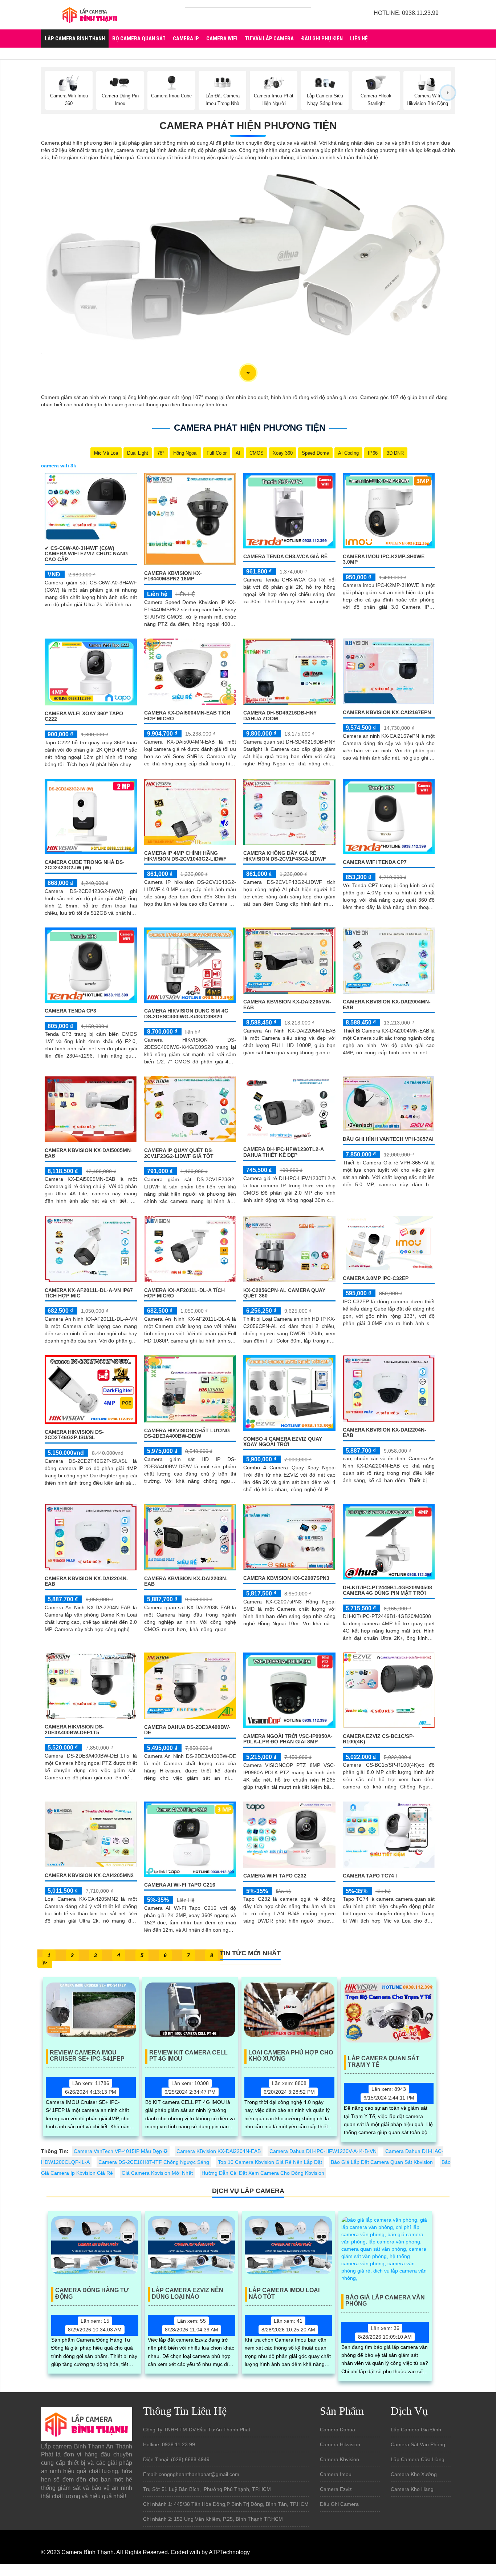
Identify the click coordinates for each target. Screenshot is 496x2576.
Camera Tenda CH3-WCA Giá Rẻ (285, 556)
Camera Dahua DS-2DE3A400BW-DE (187, 1730)
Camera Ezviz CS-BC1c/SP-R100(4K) (379, 1739)
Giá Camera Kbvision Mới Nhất (157, 2173)
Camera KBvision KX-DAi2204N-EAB (385, 1432)
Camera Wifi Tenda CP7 (375, 862)
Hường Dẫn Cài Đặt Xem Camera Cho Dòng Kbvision (263, 2173)
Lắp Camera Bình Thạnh (75, 39)
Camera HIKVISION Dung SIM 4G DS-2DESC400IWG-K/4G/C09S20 (186, 1013)
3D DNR (395, 453)
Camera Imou (336, 2474)
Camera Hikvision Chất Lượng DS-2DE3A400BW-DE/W (187, 1433)
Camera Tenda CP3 (70, 1011)
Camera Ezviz (336, 2489)
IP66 (373, 453)
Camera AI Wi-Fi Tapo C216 (180, 1885)
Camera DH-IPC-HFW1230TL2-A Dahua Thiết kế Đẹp (283, 1152)
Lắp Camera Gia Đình (416, 2430)
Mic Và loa (106, 453)
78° (161, 453)
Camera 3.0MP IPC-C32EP (376, 1278)
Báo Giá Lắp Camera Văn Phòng (385, 2301)
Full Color (217, 453)
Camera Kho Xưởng (414, 2474)
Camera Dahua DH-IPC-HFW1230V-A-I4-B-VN (323, 2151)
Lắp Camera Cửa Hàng (418, 2459)
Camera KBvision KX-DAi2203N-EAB (186, 1581)
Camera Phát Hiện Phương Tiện (248, 126)
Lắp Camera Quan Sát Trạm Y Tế (384, 2062)
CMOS (257, 453)
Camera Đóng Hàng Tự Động (92, 2293)
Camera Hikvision (340, 2444)
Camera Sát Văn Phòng (418, 2444)
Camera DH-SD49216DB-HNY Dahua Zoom (280, 715)
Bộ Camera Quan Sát (139, 39)
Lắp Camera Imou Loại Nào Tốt (284, 2293)
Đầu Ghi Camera (339, 2504)
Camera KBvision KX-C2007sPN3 (286, 1578)
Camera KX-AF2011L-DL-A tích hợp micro (184, 1293)
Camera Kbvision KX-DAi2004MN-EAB (387, 1004)
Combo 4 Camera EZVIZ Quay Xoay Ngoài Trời (283, 1442)
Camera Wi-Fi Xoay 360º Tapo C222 (84, 716)
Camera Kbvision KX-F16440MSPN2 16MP (173, 576)
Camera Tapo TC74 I (370, 1876)
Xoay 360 (283, 453)
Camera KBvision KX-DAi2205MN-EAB (287, 1004)
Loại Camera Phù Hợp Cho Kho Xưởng (291, 2056)
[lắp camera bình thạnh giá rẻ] (90, 14)
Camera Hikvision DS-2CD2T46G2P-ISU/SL (74, 1435)
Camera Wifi (222, 39)
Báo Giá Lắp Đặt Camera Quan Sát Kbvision (382, 2162)
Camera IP (186, 39)
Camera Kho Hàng (412, 2489)
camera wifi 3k (59, 466)
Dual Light (138, 453)
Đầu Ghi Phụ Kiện (322, 39)
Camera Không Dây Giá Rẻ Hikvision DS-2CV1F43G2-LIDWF (285, 856)
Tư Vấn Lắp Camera (269, 39)
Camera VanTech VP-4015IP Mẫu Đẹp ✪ (121, 2151)
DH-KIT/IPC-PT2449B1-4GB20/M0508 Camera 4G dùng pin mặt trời (387, 1590)
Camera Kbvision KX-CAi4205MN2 (89, 1875)
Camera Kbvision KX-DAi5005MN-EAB (89, 1153)
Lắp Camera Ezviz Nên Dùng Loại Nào (188, 2293)
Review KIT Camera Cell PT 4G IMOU (188, 2056)
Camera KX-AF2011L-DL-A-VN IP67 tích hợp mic (89, 1293)
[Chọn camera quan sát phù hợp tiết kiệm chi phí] (448, 93)
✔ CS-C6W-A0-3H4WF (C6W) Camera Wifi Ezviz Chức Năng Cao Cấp (86, 554)
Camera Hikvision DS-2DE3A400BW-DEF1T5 (74, 1729)
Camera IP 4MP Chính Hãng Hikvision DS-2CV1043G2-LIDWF (185, 856)
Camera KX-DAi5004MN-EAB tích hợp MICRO (187, 715)
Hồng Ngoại (185, 453)
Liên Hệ (359, 39)
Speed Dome (315, 453)
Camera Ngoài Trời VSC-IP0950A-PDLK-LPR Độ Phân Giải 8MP (288, 1739)
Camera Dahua (338, 2430)
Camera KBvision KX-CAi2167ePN (387, 712)
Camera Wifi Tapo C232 (275, 1876)
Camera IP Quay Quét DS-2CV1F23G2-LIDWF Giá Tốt (179, 1153)
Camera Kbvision (340, 2459)
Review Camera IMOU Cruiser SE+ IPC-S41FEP (87, 2056)
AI (238, 453)
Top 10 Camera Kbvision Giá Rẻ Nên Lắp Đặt (270, 2162)
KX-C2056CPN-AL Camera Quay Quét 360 (284, 1293)
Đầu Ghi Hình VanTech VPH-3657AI (388, 1139)
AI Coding (348, 453)
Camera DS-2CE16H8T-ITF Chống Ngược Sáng (154, 2162)
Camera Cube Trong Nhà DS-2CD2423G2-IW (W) (85, 865)
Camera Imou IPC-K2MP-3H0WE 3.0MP (384, 559)
